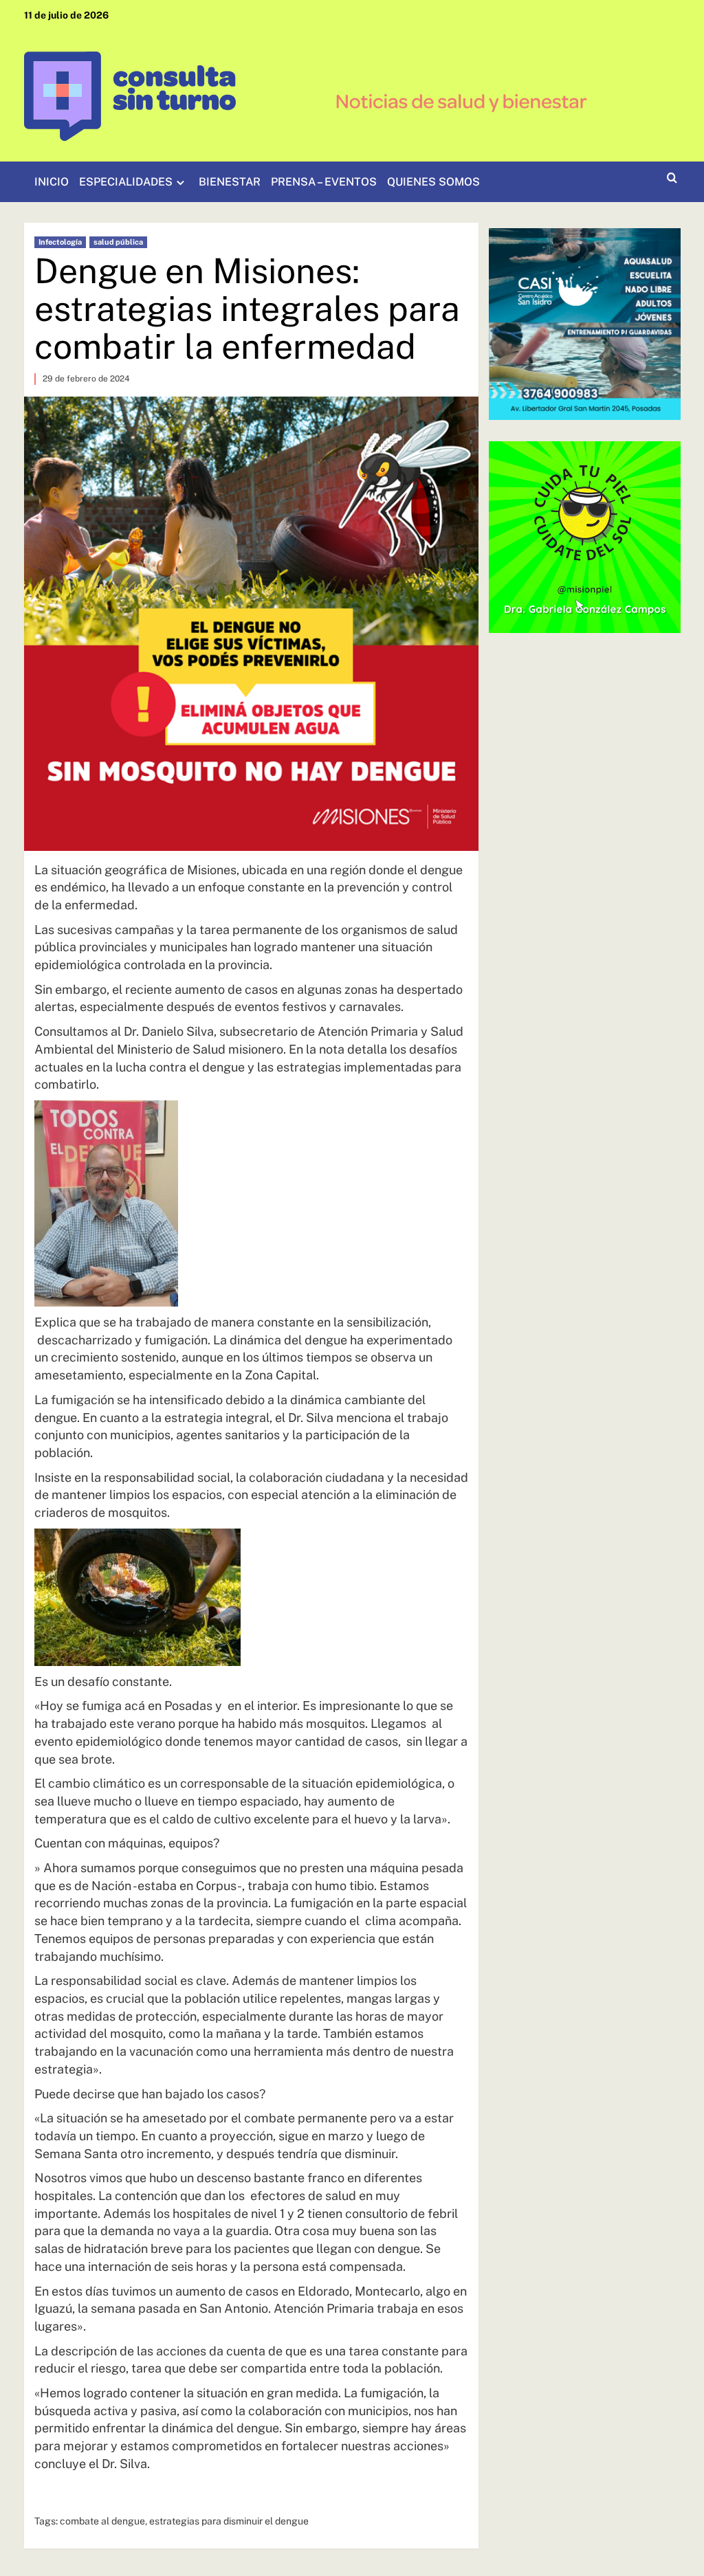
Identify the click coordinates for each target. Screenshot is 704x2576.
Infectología (60, 242)
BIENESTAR (230, 182)
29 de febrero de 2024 (86, 379)
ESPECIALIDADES (126, 182)
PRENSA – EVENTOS (324, 182)
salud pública (118, 242)
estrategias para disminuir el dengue (229, 2521)
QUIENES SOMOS (433, 182)
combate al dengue (102, 2521)
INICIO (52, 182)
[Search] (672, 178)
